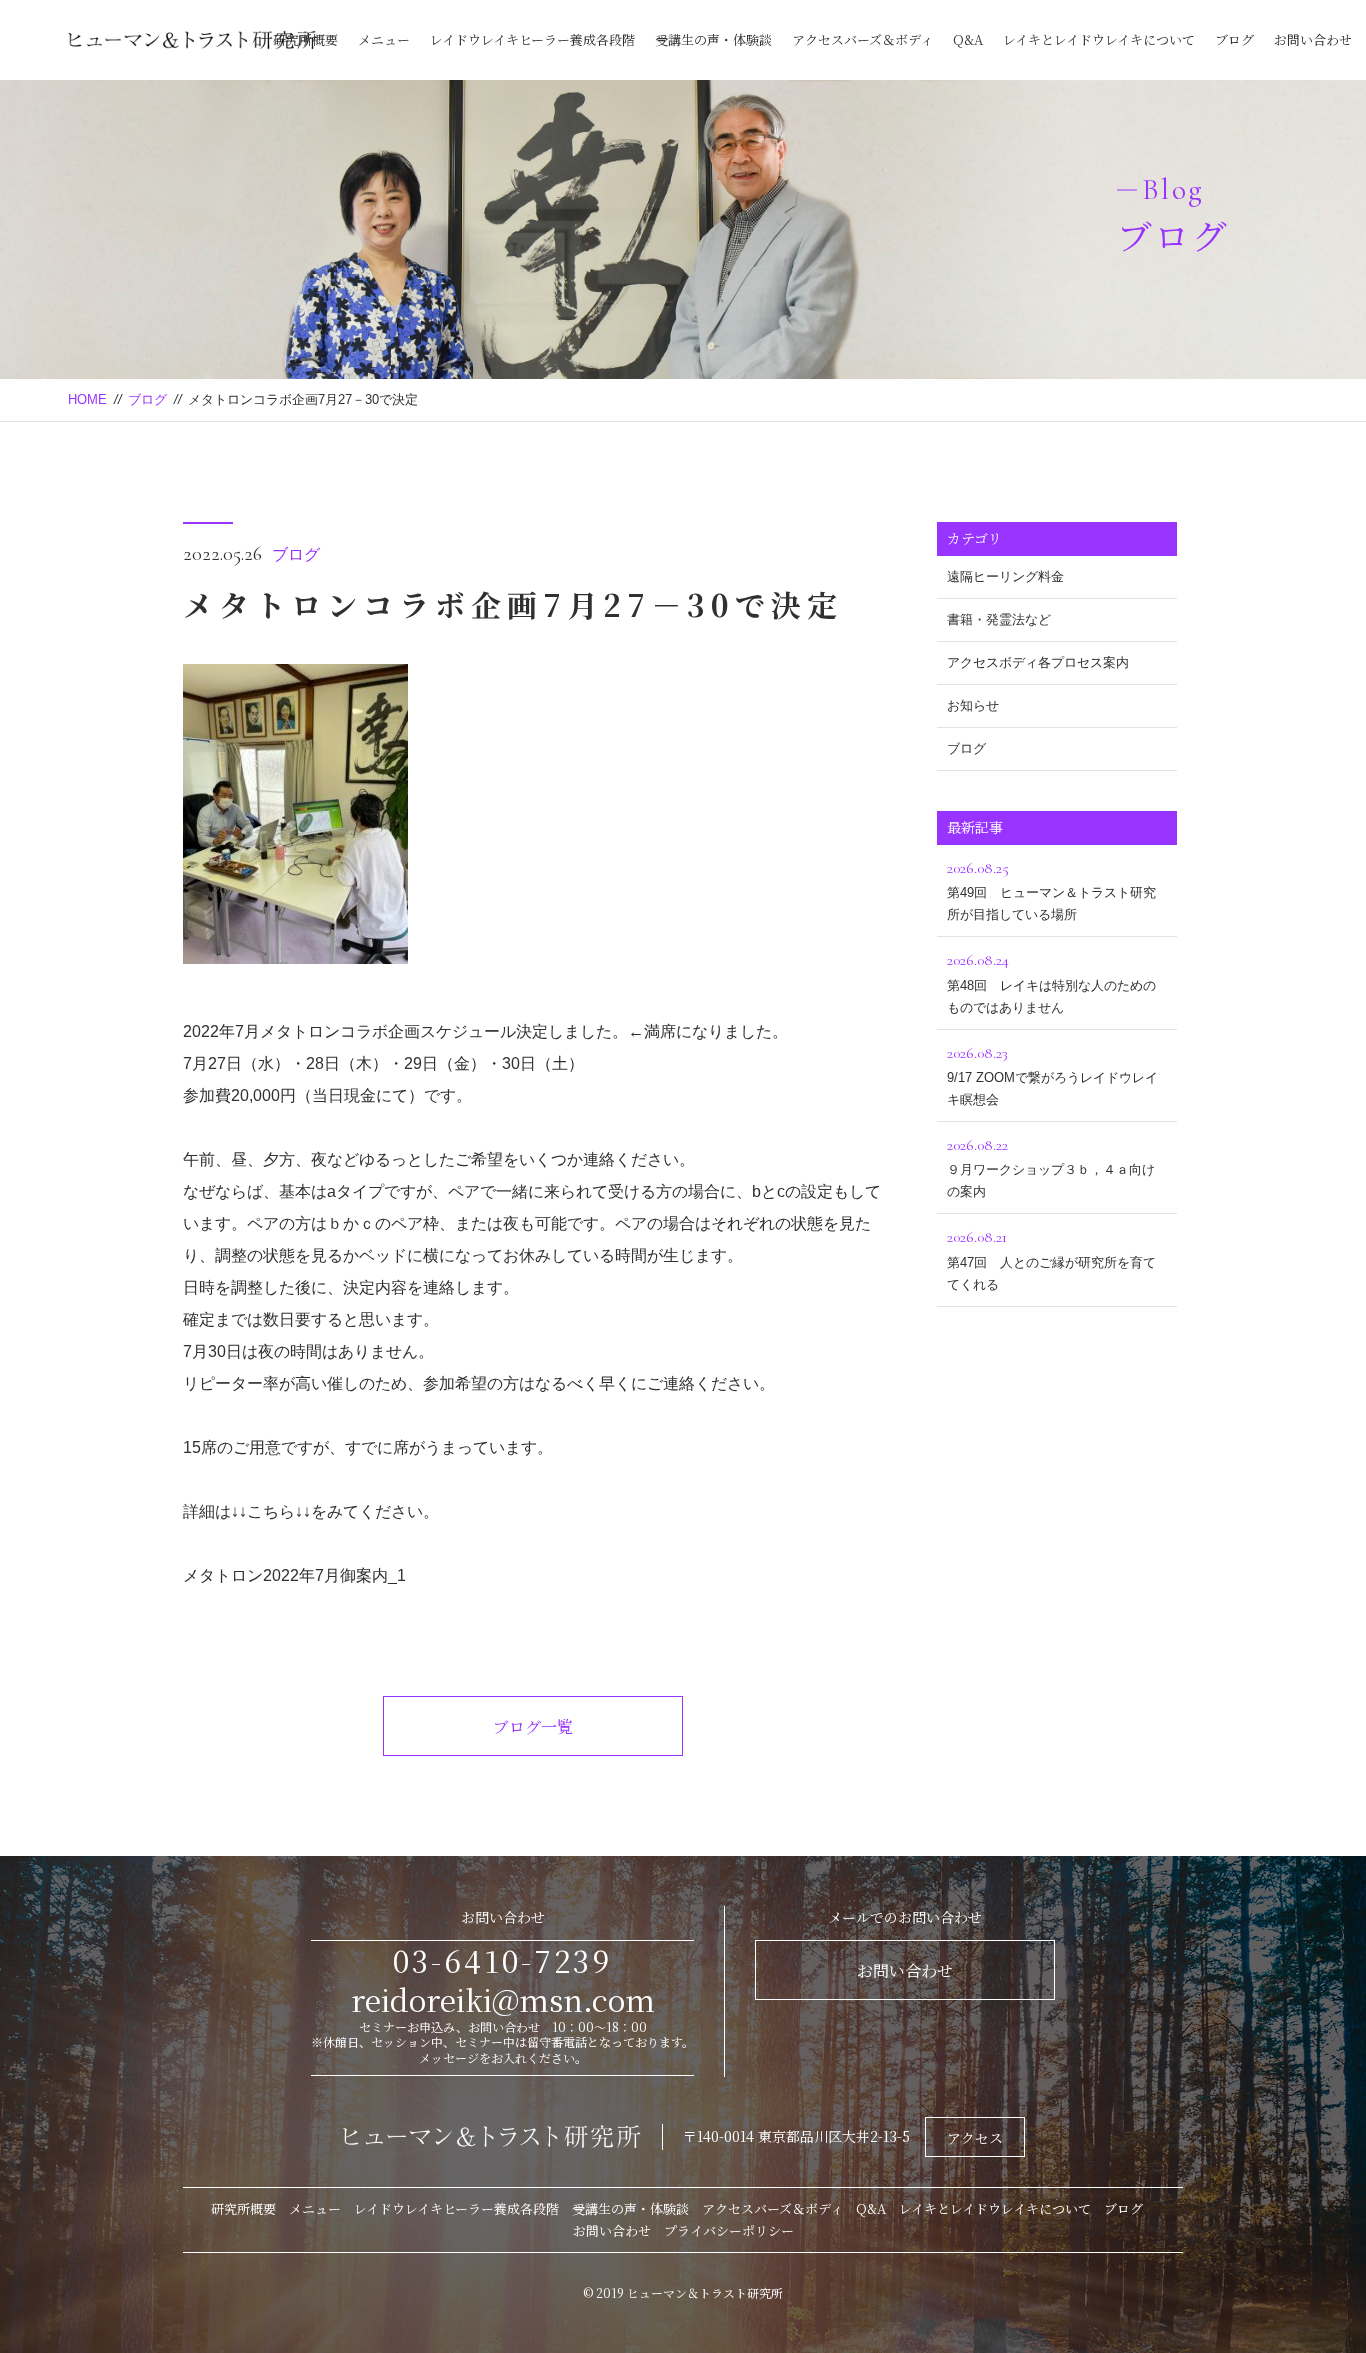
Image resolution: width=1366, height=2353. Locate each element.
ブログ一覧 (533, 1726)
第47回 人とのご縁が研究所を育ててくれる (1051, 1259)
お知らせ (973, 705)
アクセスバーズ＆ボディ (862, 39)
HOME (87, 399)
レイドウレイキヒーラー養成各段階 (532, 39)
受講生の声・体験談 (713, 39)
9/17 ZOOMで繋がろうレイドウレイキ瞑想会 (1052, 1075)
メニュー (384, 39)
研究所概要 (305, 39)
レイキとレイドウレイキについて (1099, 39)
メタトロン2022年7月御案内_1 (294, 1575)
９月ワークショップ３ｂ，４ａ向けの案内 (1051, 1167)
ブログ (1234, 39)
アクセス (975, 2138)
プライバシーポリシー (729, 2230)
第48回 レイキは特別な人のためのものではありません (1051, 982)
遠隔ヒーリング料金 (1005, 576)
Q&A (968, 39)
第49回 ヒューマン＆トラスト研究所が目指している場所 (1051, 890)
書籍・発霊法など (999, 619)
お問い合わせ (1313, 39)
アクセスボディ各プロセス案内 (1038, 662)
